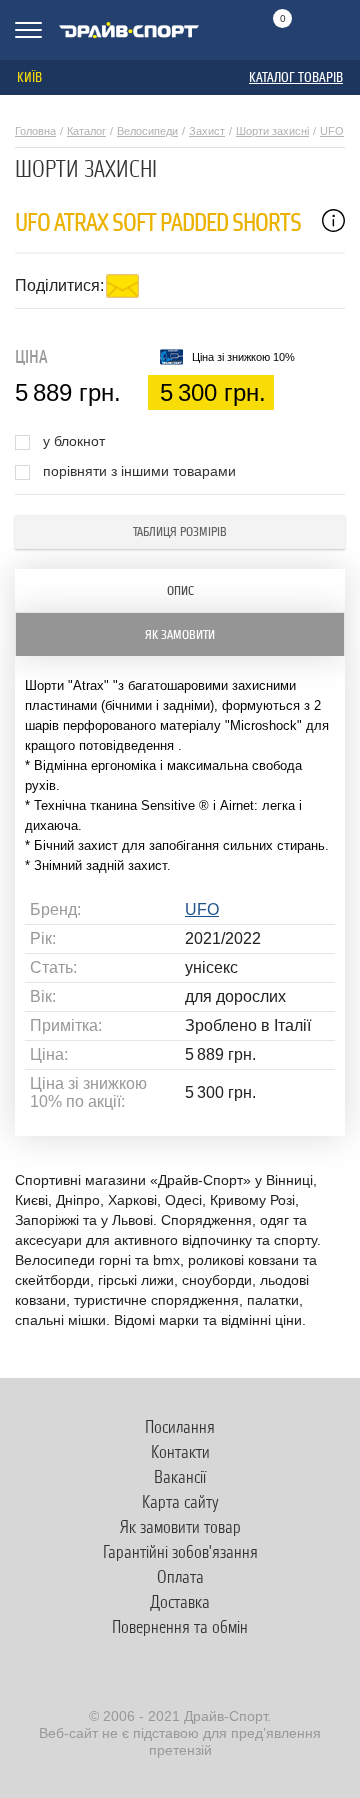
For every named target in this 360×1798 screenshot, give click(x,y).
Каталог (86, 131)
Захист (207, 131)
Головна (35, 131)
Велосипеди (147, 131)
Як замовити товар (180, 1527)
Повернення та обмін (180, 1627)
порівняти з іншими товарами (139, 471)
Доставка (180, 1602)
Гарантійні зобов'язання (180, 1552)
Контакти (180, 1452)
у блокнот (74, 441)
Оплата (180, 1577)
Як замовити (180, 634)
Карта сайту (180, 1502)
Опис (180, 590)
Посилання (180, 1427)
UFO (332, 131)
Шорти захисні (272, 131)
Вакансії (180, 1477)
